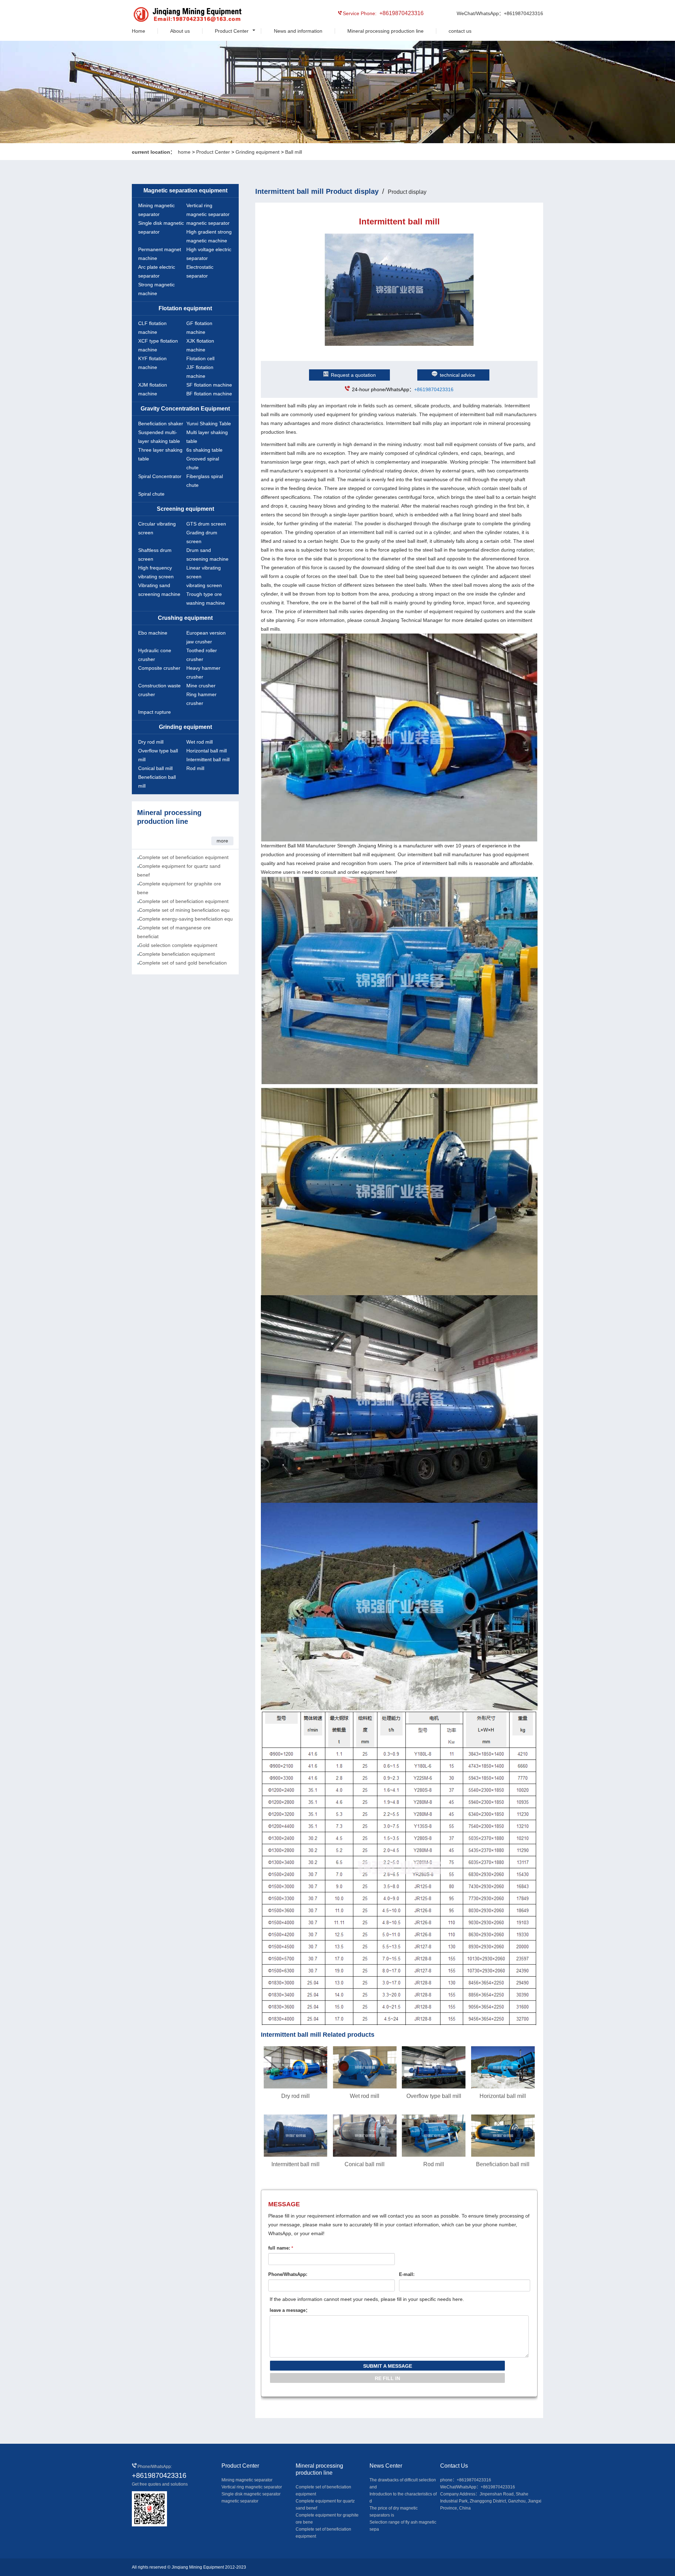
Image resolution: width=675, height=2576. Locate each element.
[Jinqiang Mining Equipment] (164, 15)
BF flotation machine (209, 394)
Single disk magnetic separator (251, 2494)
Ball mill (294, 152)
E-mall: (407, 2274)
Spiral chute (151, 494)
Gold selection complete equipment (178, 945)
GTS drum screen (206, 524)
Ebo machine (153, 633)
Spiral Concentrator (160, 476)
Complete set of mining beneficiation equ (184, 910)
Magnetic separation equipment (185, 190)
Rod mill (195, 768)
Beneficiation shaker (161, 424)
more (222, 841)
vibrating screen (204, 585)
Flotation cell (200, 358)
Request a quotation (353, 375)
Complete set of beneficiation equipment (184, 857)
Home (139, 31)
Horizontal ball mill (207, 751)
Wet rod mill (200, 742)
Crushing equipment (185, 618)
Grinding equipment (258, 152)
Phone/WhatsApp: (288, 2274)
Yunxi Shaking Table (209, 424)
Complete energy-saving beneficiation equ (186, 919)
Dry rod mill (151, 742)
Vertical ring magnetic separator (252, 2487)
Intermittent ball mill (208, 759)
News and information (298, 31)
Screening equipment (185, 509)
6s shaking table (204, 450)
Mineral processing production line (385, 31)
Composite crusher (159, 668)
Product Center (232, 31)
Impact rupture (155, 712)
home (184, 152)
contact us (460, 31)
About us (180, 31)
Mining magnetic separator (247, 2480)
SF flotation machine (209, 385)
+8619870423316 (434, 389)
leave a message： (290, 2310)
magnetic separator (208, 223)
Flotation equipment (185, 308)
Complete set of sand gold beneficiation (183, 963)
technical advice (458, 375)
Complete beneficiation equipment (177, 954)
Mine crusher (201, 686)
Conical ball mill (155, 768)
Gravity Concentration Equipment (185, 409)
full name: (281, 2248)
